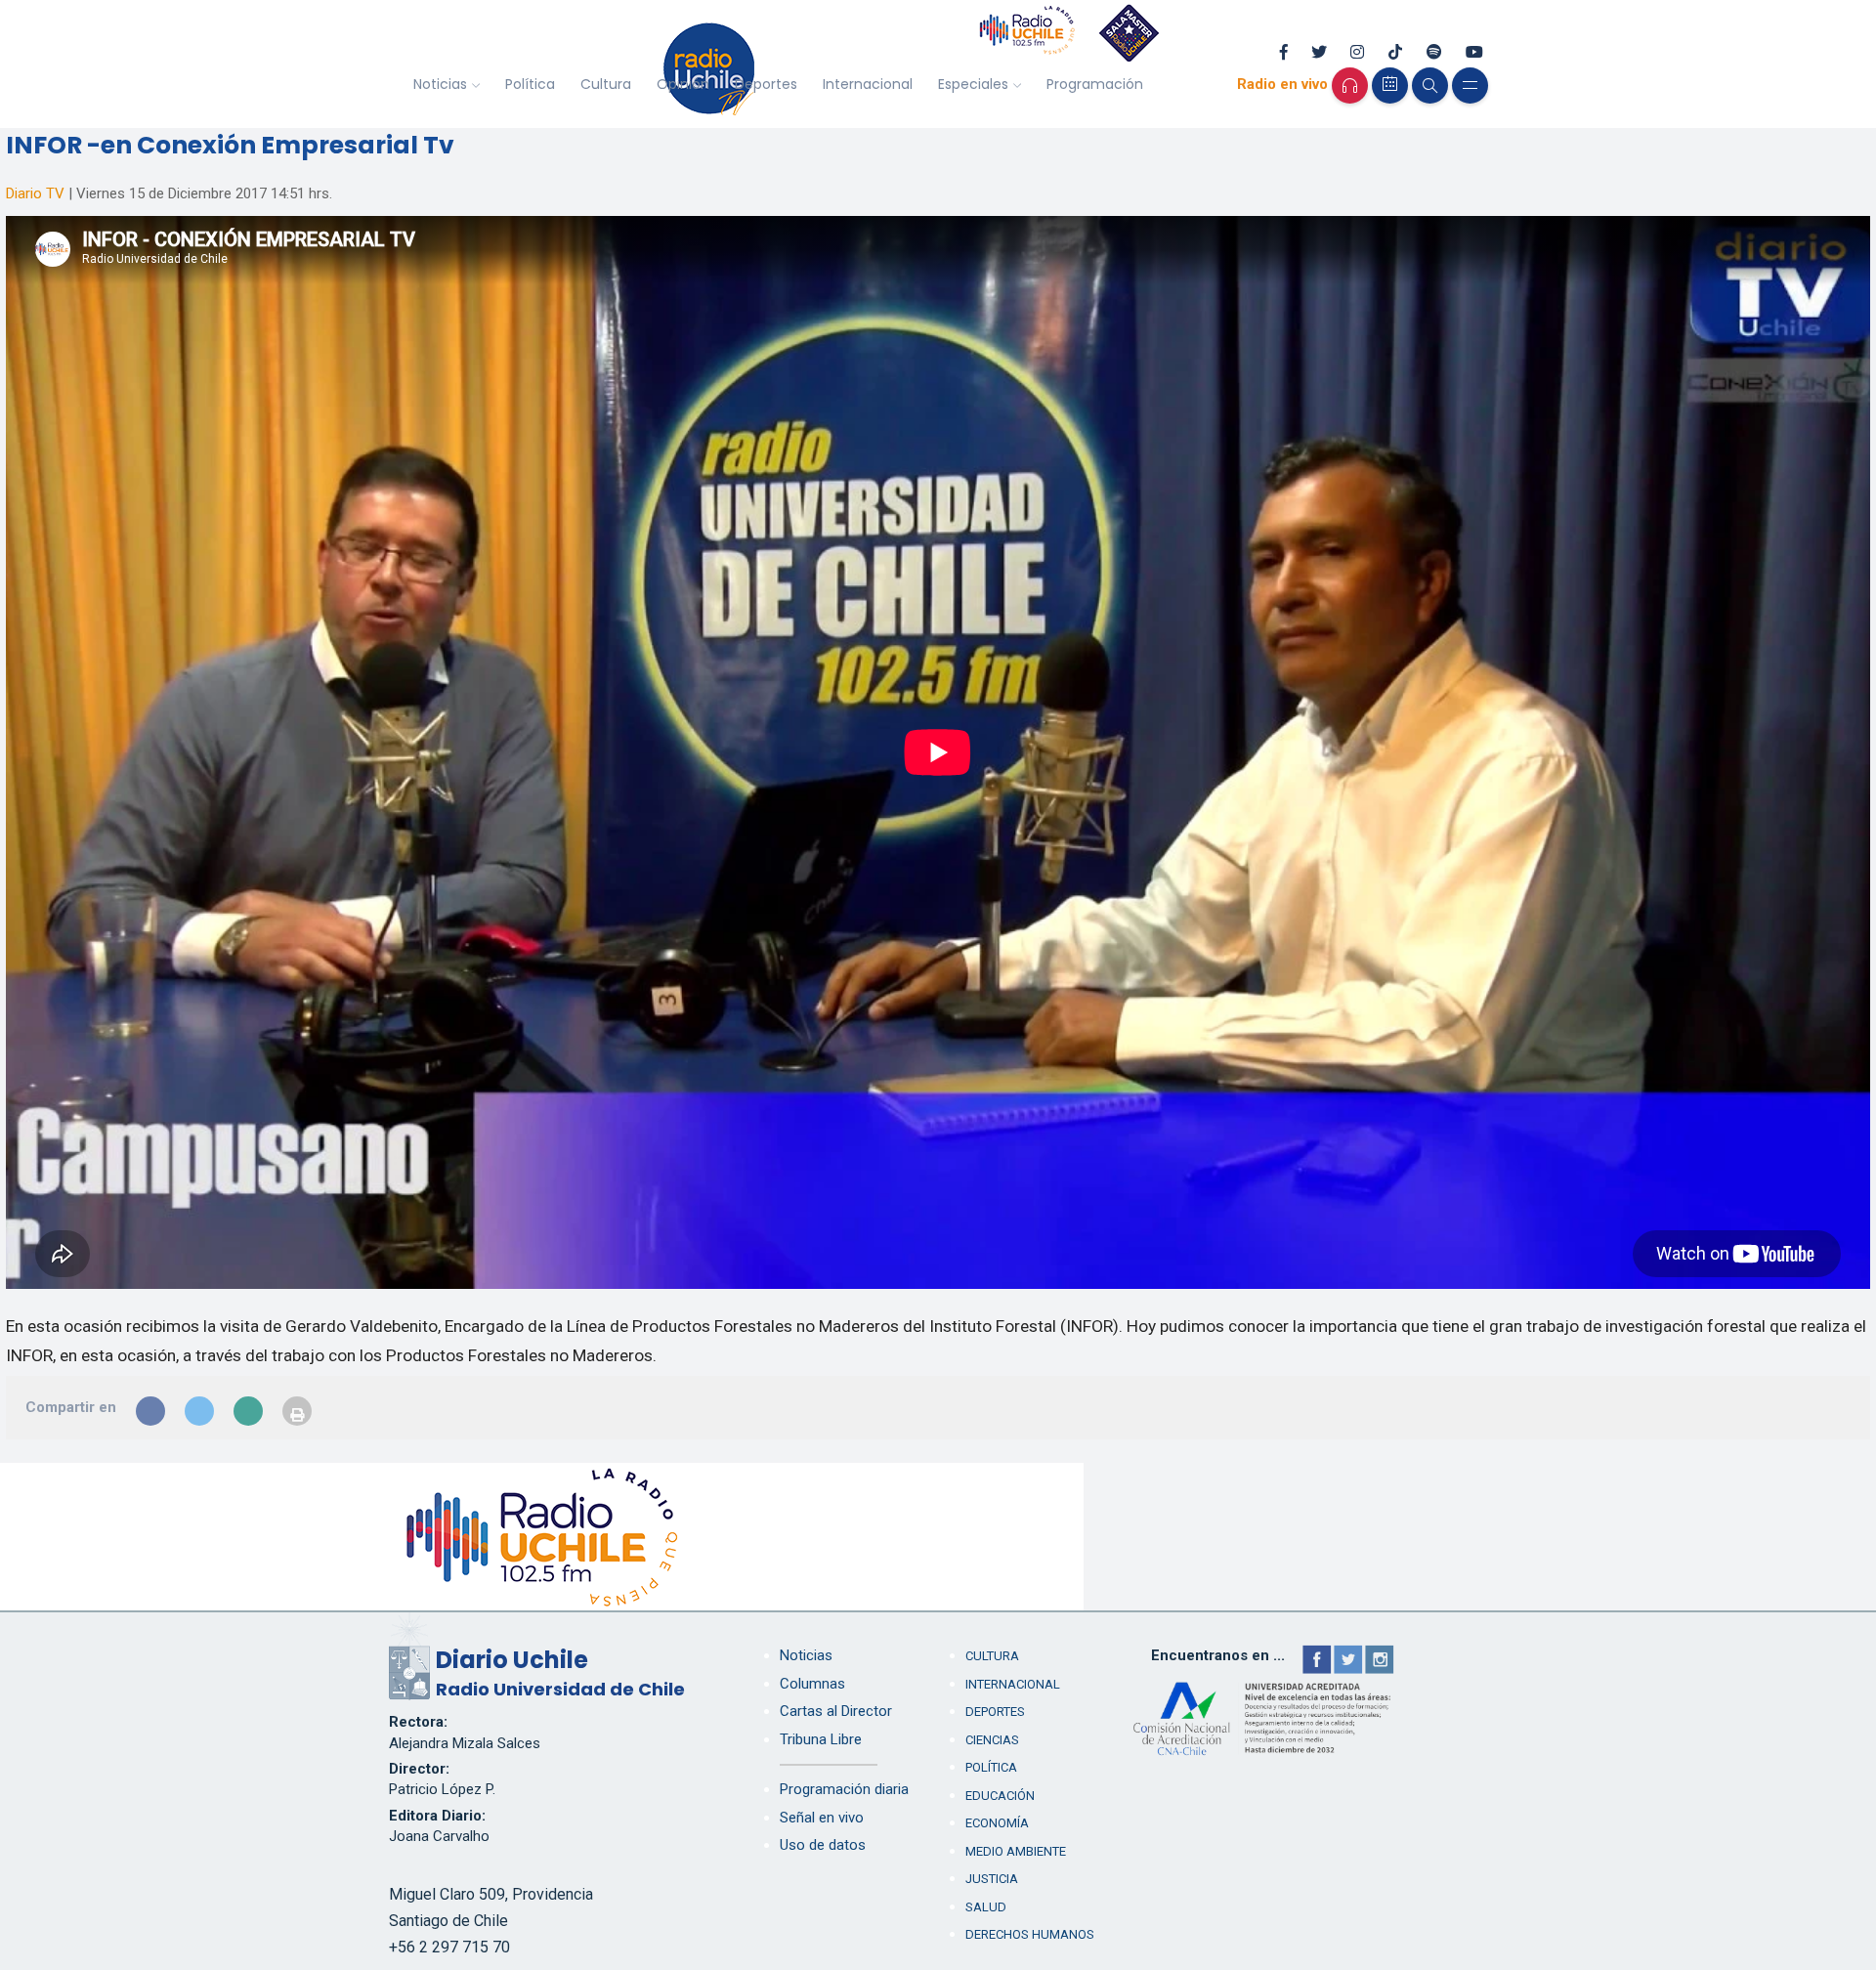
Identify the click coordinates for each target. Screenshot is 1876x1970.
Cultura (606, 84)
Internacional (868, 84)
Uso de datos (823, 1845)
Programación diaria (844, 1789)
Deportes (766, 84)
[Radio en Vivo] (1350, 86)
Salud (986, 1907)
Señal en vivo (822, 1818)
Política (530, 84)
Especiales (973, 84)
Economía (997, 1823)
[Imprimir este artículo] (297, 1411)
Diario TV (35, 193)
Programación (1095, 84)
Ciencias (992, 1740)
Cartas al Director (836, 1711)
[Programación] (1390, 86)
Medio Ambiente (1016, 1851)
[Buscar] (1430, 86)
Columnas (812, 1684)
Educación (1000, 1796)
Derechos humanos (1030, 1934)
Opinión (683, 84)
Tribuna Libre (821, 1739)
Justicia (992, 1879)
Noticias (440, 84)
